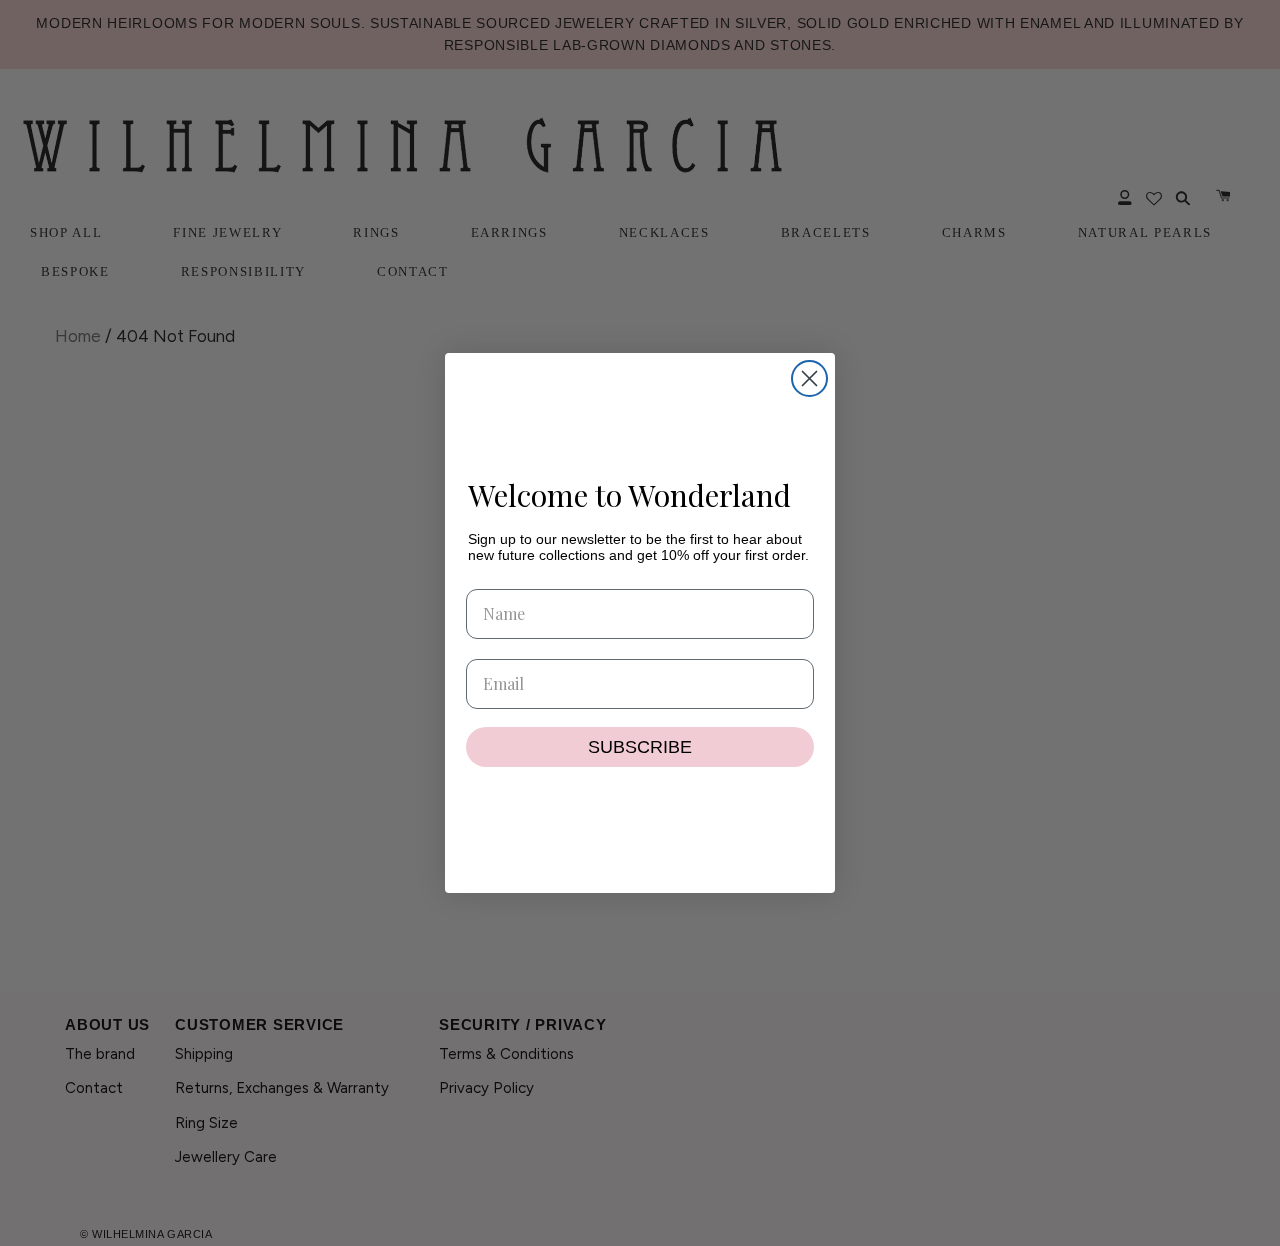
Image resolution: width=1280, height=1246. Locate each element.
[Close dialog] (809, 378)
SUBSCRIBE (640, 747)
